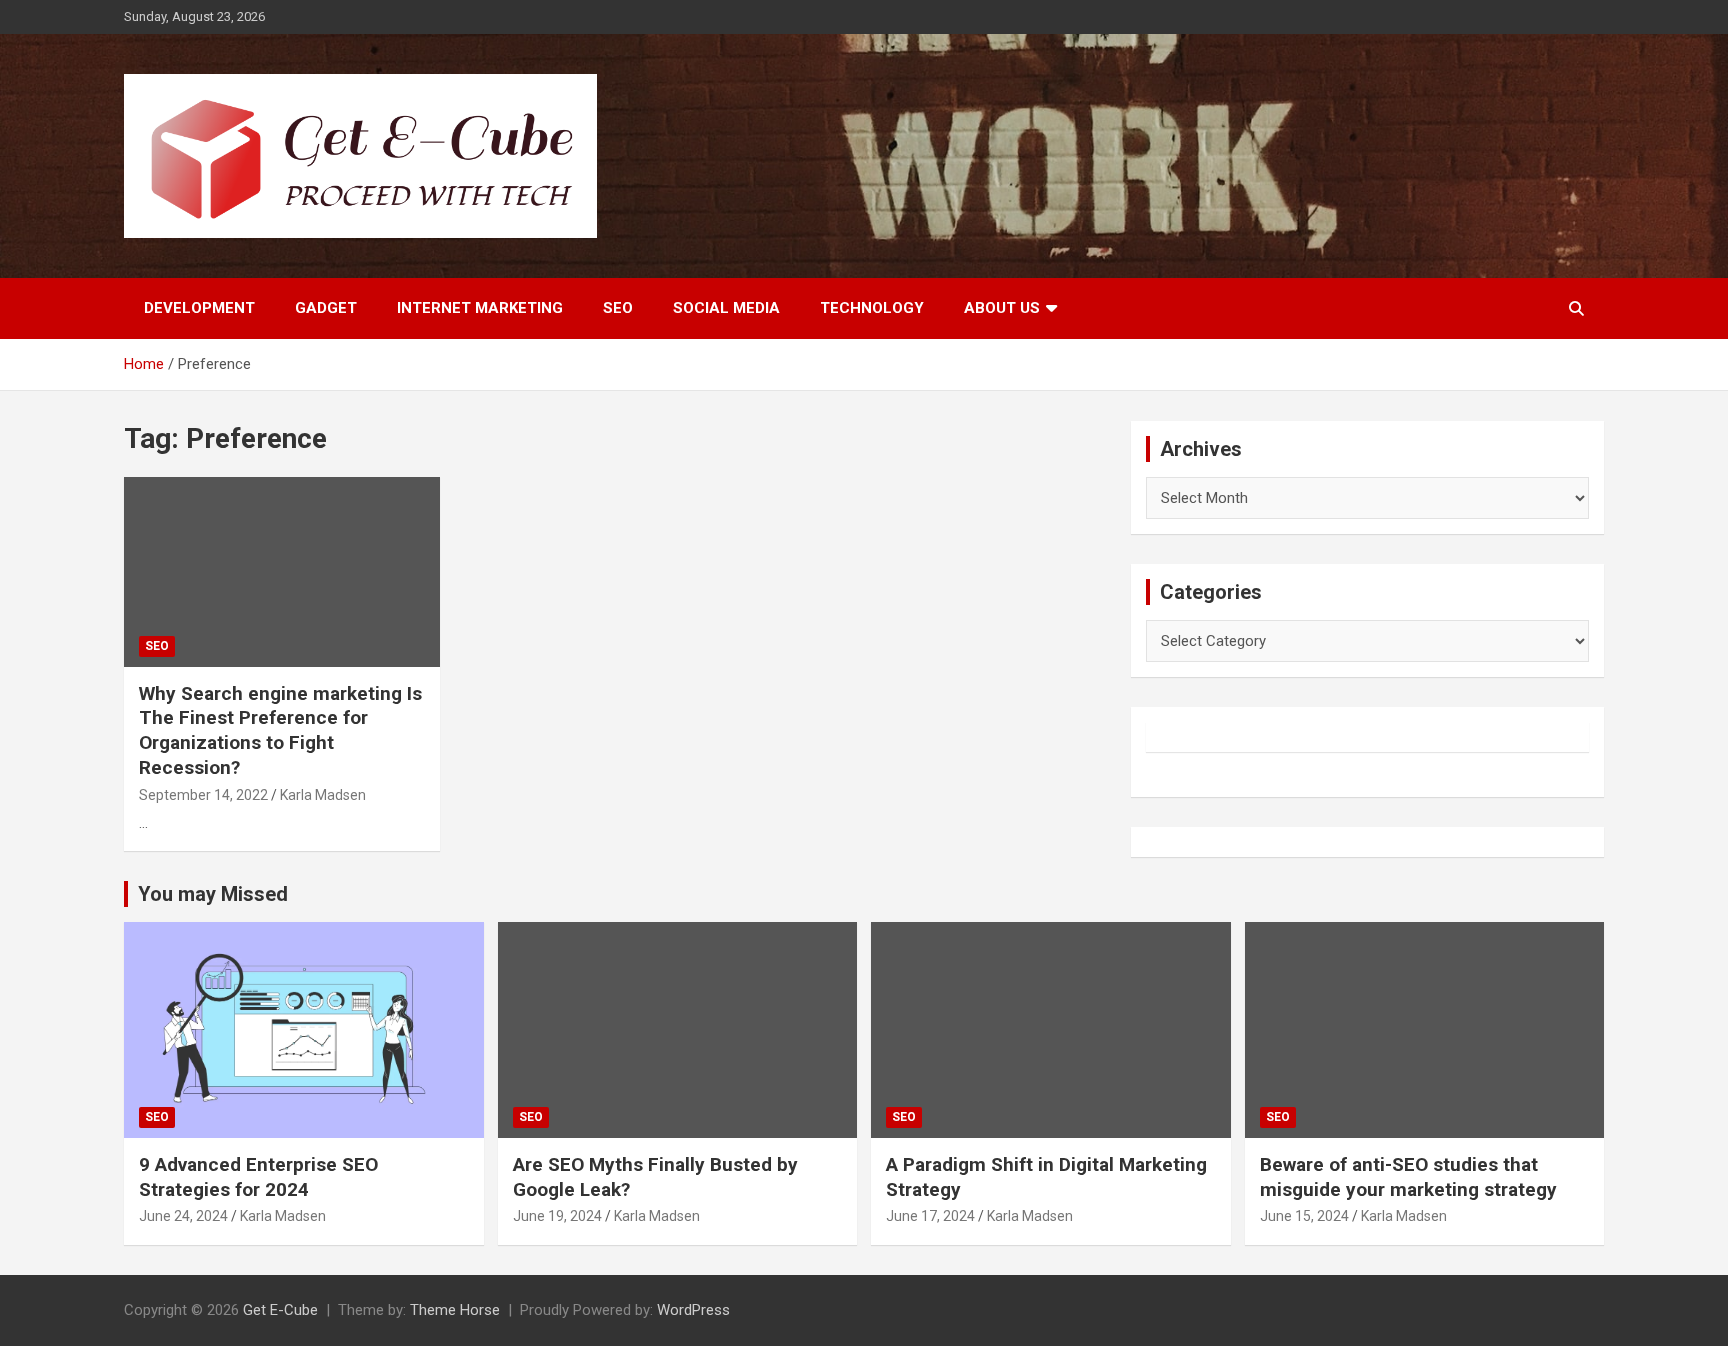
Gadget (326, 308)
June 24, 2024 (183, 1216)
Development (199, 308)
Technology (872, 308)
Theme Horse (455, 1310)
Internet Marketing (480, 308)
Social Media (726, 308)
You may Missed (213, 894)
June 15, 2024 (1304, 1216)
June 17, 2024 (930, 1216)
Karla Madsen (323, 795)
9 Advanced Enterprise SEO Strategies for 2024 (258, 1177)
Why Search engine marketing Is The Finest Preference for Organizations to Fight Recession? (280, 730)
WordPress (693, 1310)
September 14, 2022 (203, 795)
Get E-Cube (280, 1310)
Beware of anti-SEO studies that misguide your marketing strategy (1408, 1177)
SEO (618, 308)
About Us (1002, 308)
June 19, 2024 (557, 1216)
